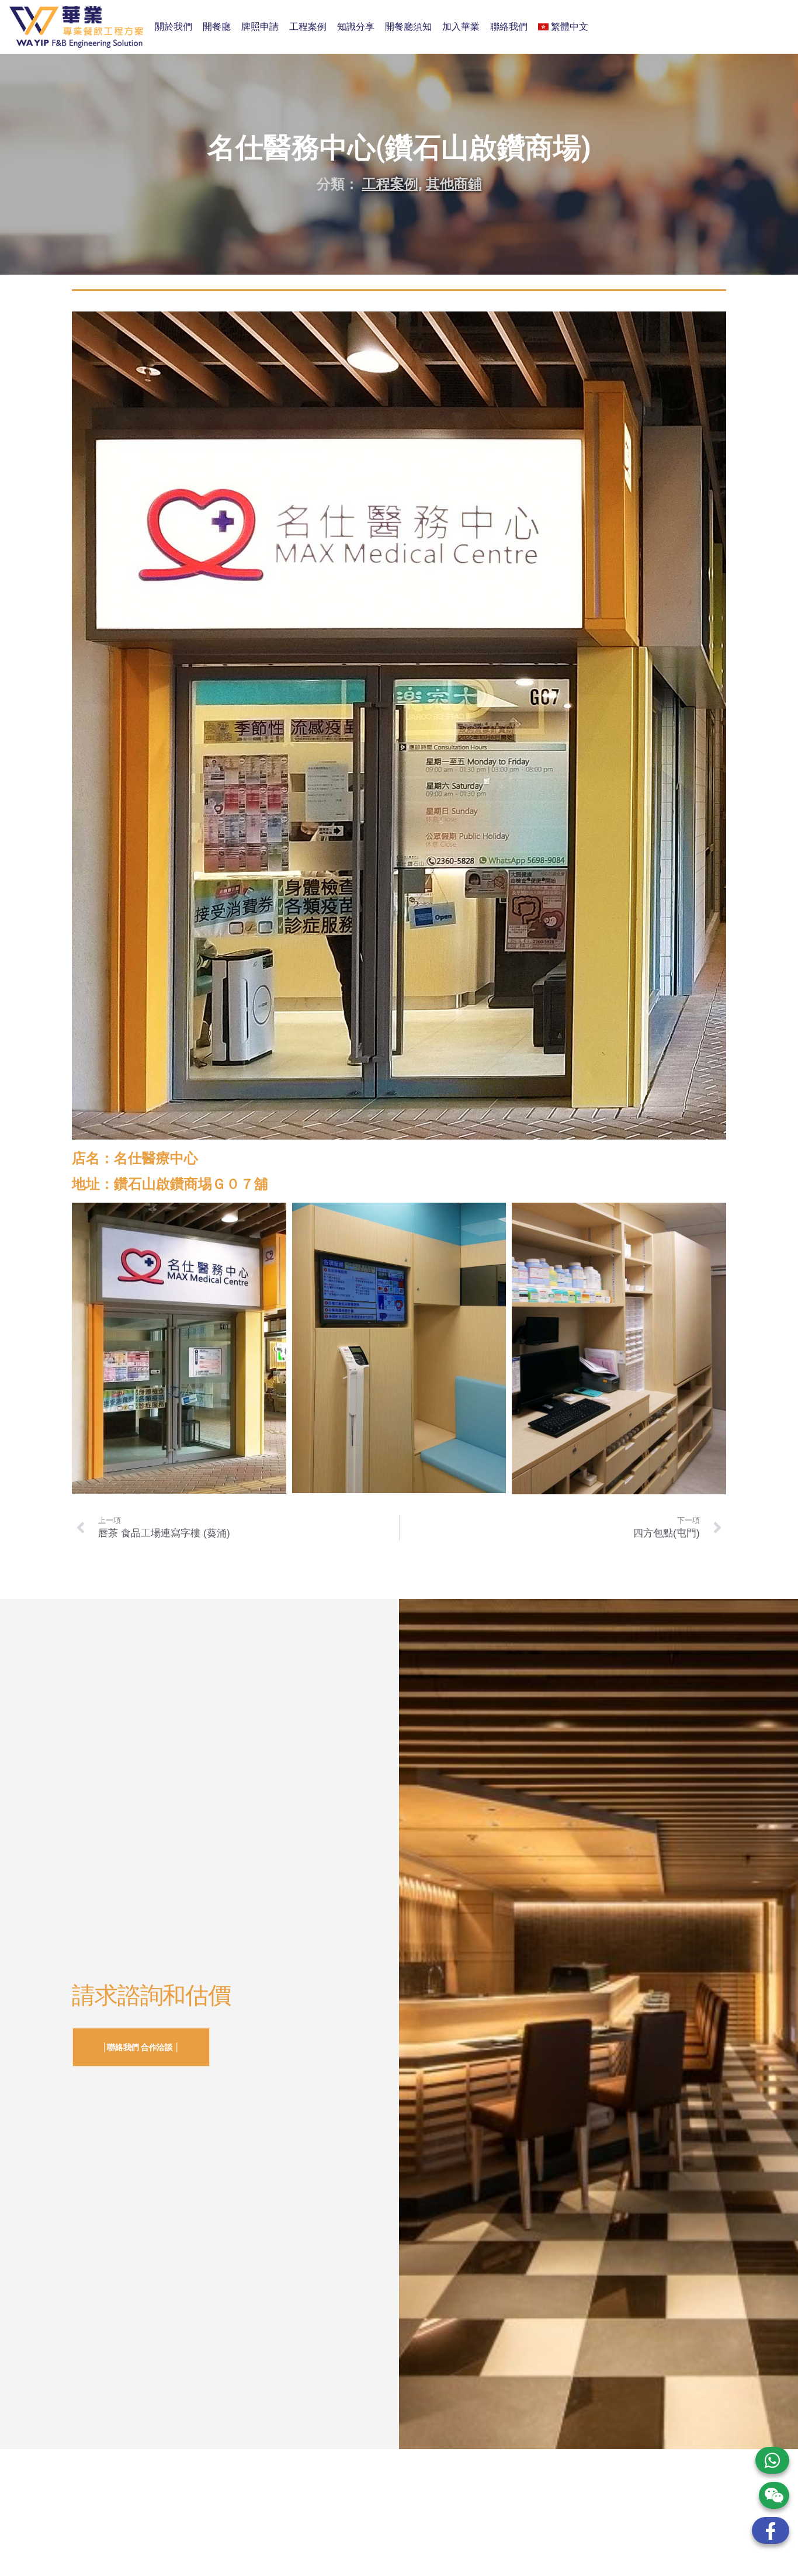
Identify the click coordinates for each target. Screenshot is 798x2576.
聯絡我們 (509, 27)
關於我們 (174, 27)
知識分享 (356, 27)
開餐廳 (217, 27)
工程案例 (308, 27)
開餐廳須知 (408, 27)
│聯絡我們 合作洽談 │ (141, 2047)
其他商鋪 (454, 184)
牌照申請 (260, 27)
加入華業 (461, 27)
